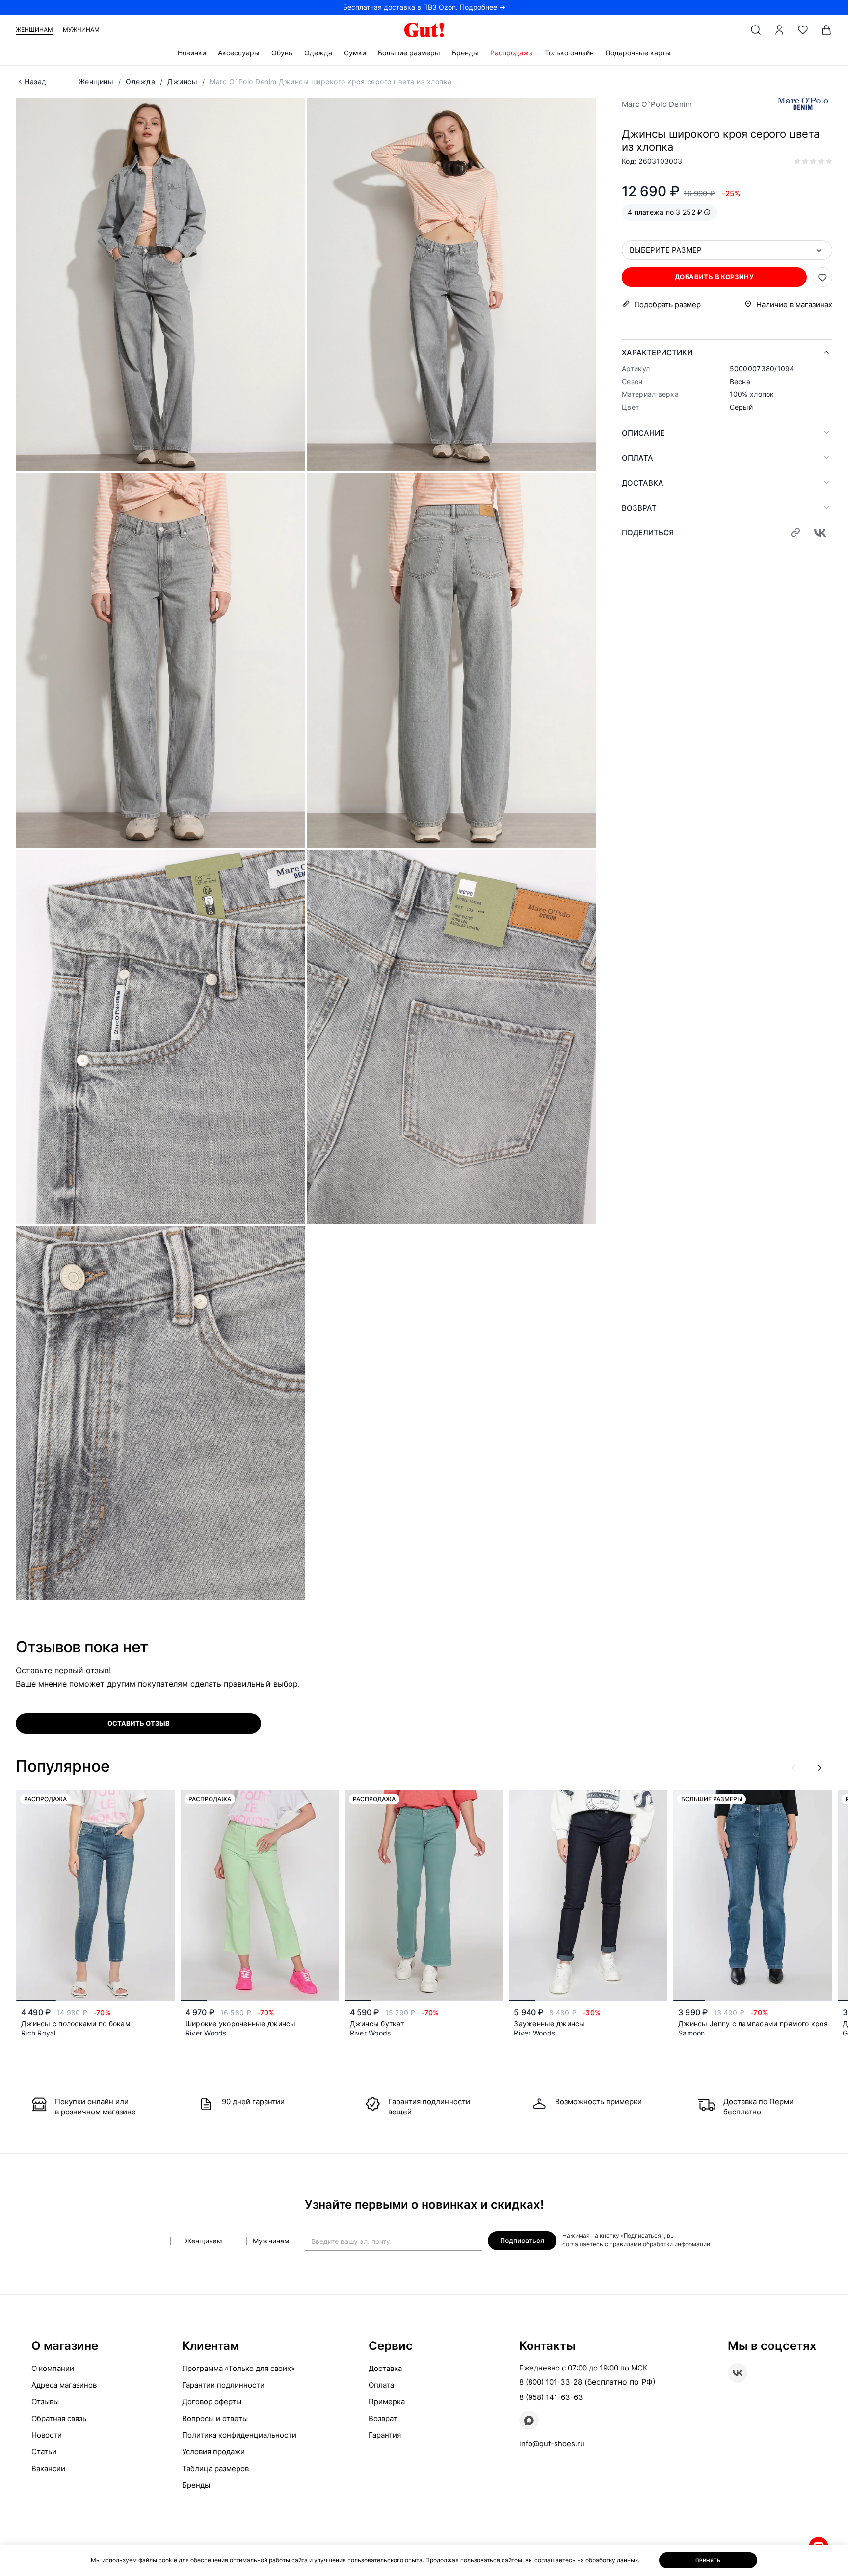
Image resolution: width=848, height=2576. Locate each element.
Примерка (387, 2402)
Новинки (192, 53)
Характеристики (657, 352)
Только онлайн (569, 53)
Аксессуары (239, 53)
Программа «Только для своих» (238, 2368)
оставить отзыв (139, 1723)
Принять (708, 2560)
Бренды (465, 53)
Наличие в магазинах (794, 304)
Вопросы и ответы (215, 2418)
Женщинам (34, 30)
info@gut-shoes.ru (552, 2443)
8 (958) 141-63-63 (551, 2397)
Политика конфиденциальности (239, 2435)
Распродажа (512, 53)
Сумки (355, 53)
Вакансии (48, 2468)
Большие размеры (409, 53)
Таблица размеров (215, 2468)
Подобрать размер (667, 304)
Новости (47, 2435)
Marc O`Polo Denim (657, 104)
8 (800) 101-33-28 (551, 2382)
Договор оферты (212, 2402)
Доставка (643, 483)
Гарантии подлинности (223, 2385)
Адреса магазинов (64, 2385)
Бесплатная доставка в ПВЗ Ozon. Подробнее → (424, 7)
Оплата (637, 458)
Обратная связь (59, 2418)
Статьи (44, 2452)
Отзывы (45, 2402)
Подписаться (522, 2240)
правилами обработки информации (660, 2244)
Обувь (282, 53)
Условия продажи (213, 2452)
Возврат (639, 508)
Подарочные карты (638, 53)
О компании (53, 2368)
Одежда (318, 53)
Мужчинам (81, 30)
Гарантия (385, 2435)
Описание (643, 433)
